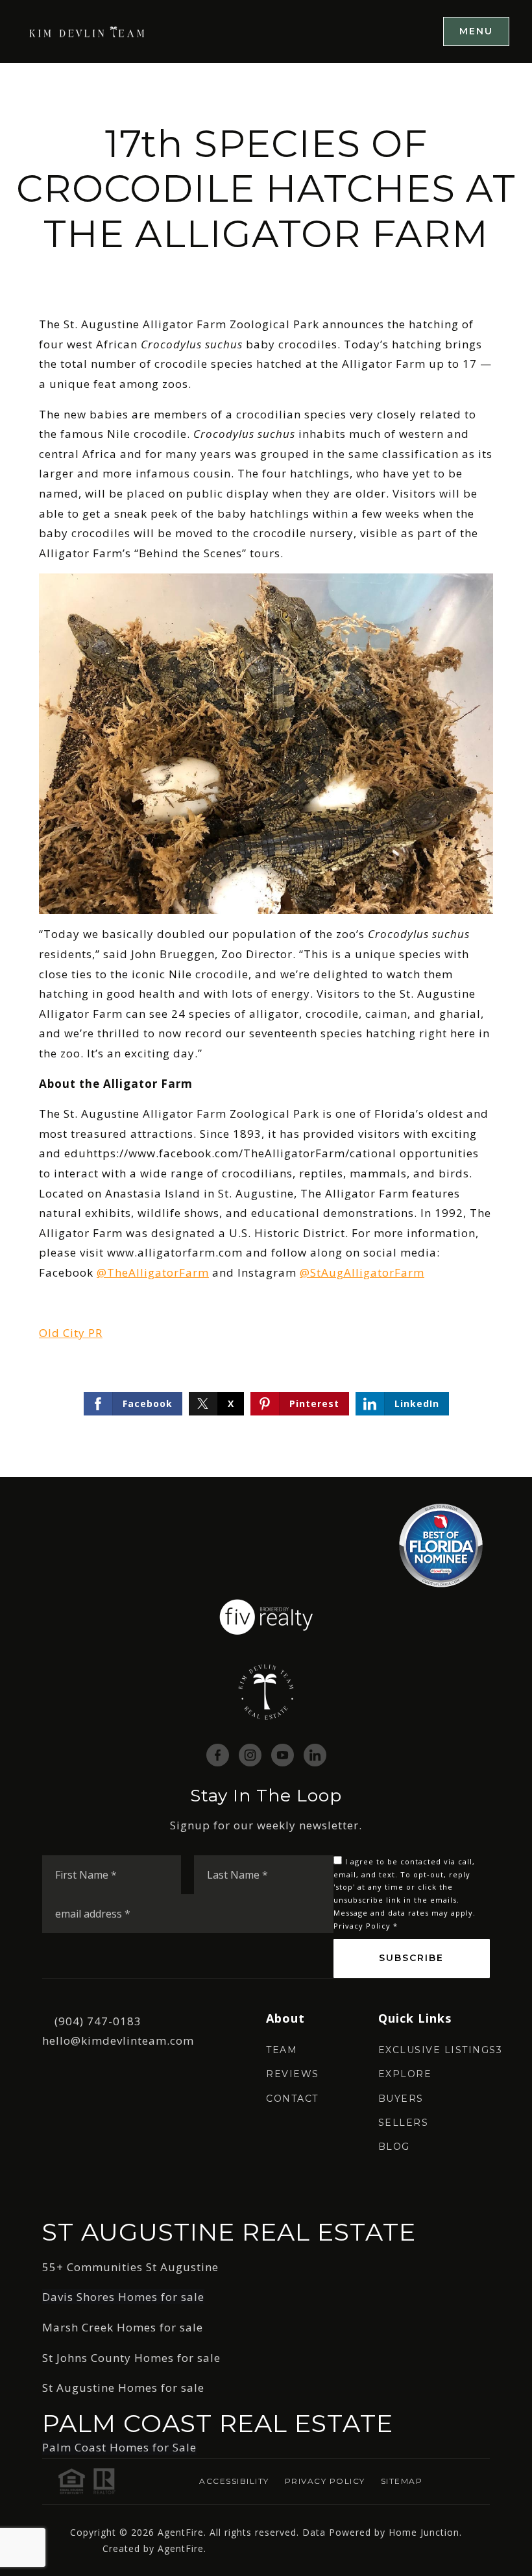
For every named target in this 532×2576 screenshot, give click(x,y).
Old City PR (71, 1333)
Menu (476, 31)
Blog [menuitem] (394, 2147)
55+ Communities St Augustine (130, 2267)
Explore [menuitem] (405, 2074)
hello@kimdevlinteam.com (118, 2040)
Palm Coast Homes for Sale (119, 2447)
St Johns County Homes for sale (131, 2358)
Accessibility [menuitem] (234, 2481)
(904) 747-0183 (98, 2021)
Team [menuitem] (282, 2050)
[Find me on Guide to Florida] (441, 1544)
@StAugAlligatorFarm (362, 1272)
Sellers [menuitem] (404, 2123)
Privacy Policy (362, 1926)
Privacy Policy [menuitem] (325, 2481)
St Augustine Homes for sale (123, 2388)
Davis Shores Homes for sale (123, 2297)
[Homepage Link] (88, 31)
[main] (266, 770)
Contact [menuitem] (292, 2099)
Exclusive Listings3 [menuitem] (441, 2050)
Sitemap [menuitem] (402, 2481)
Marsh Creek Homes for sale (123, 2327)
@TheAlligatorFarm (153, 1272)
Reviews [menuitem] (293, 2074)
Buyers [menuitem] (401, 2099)
